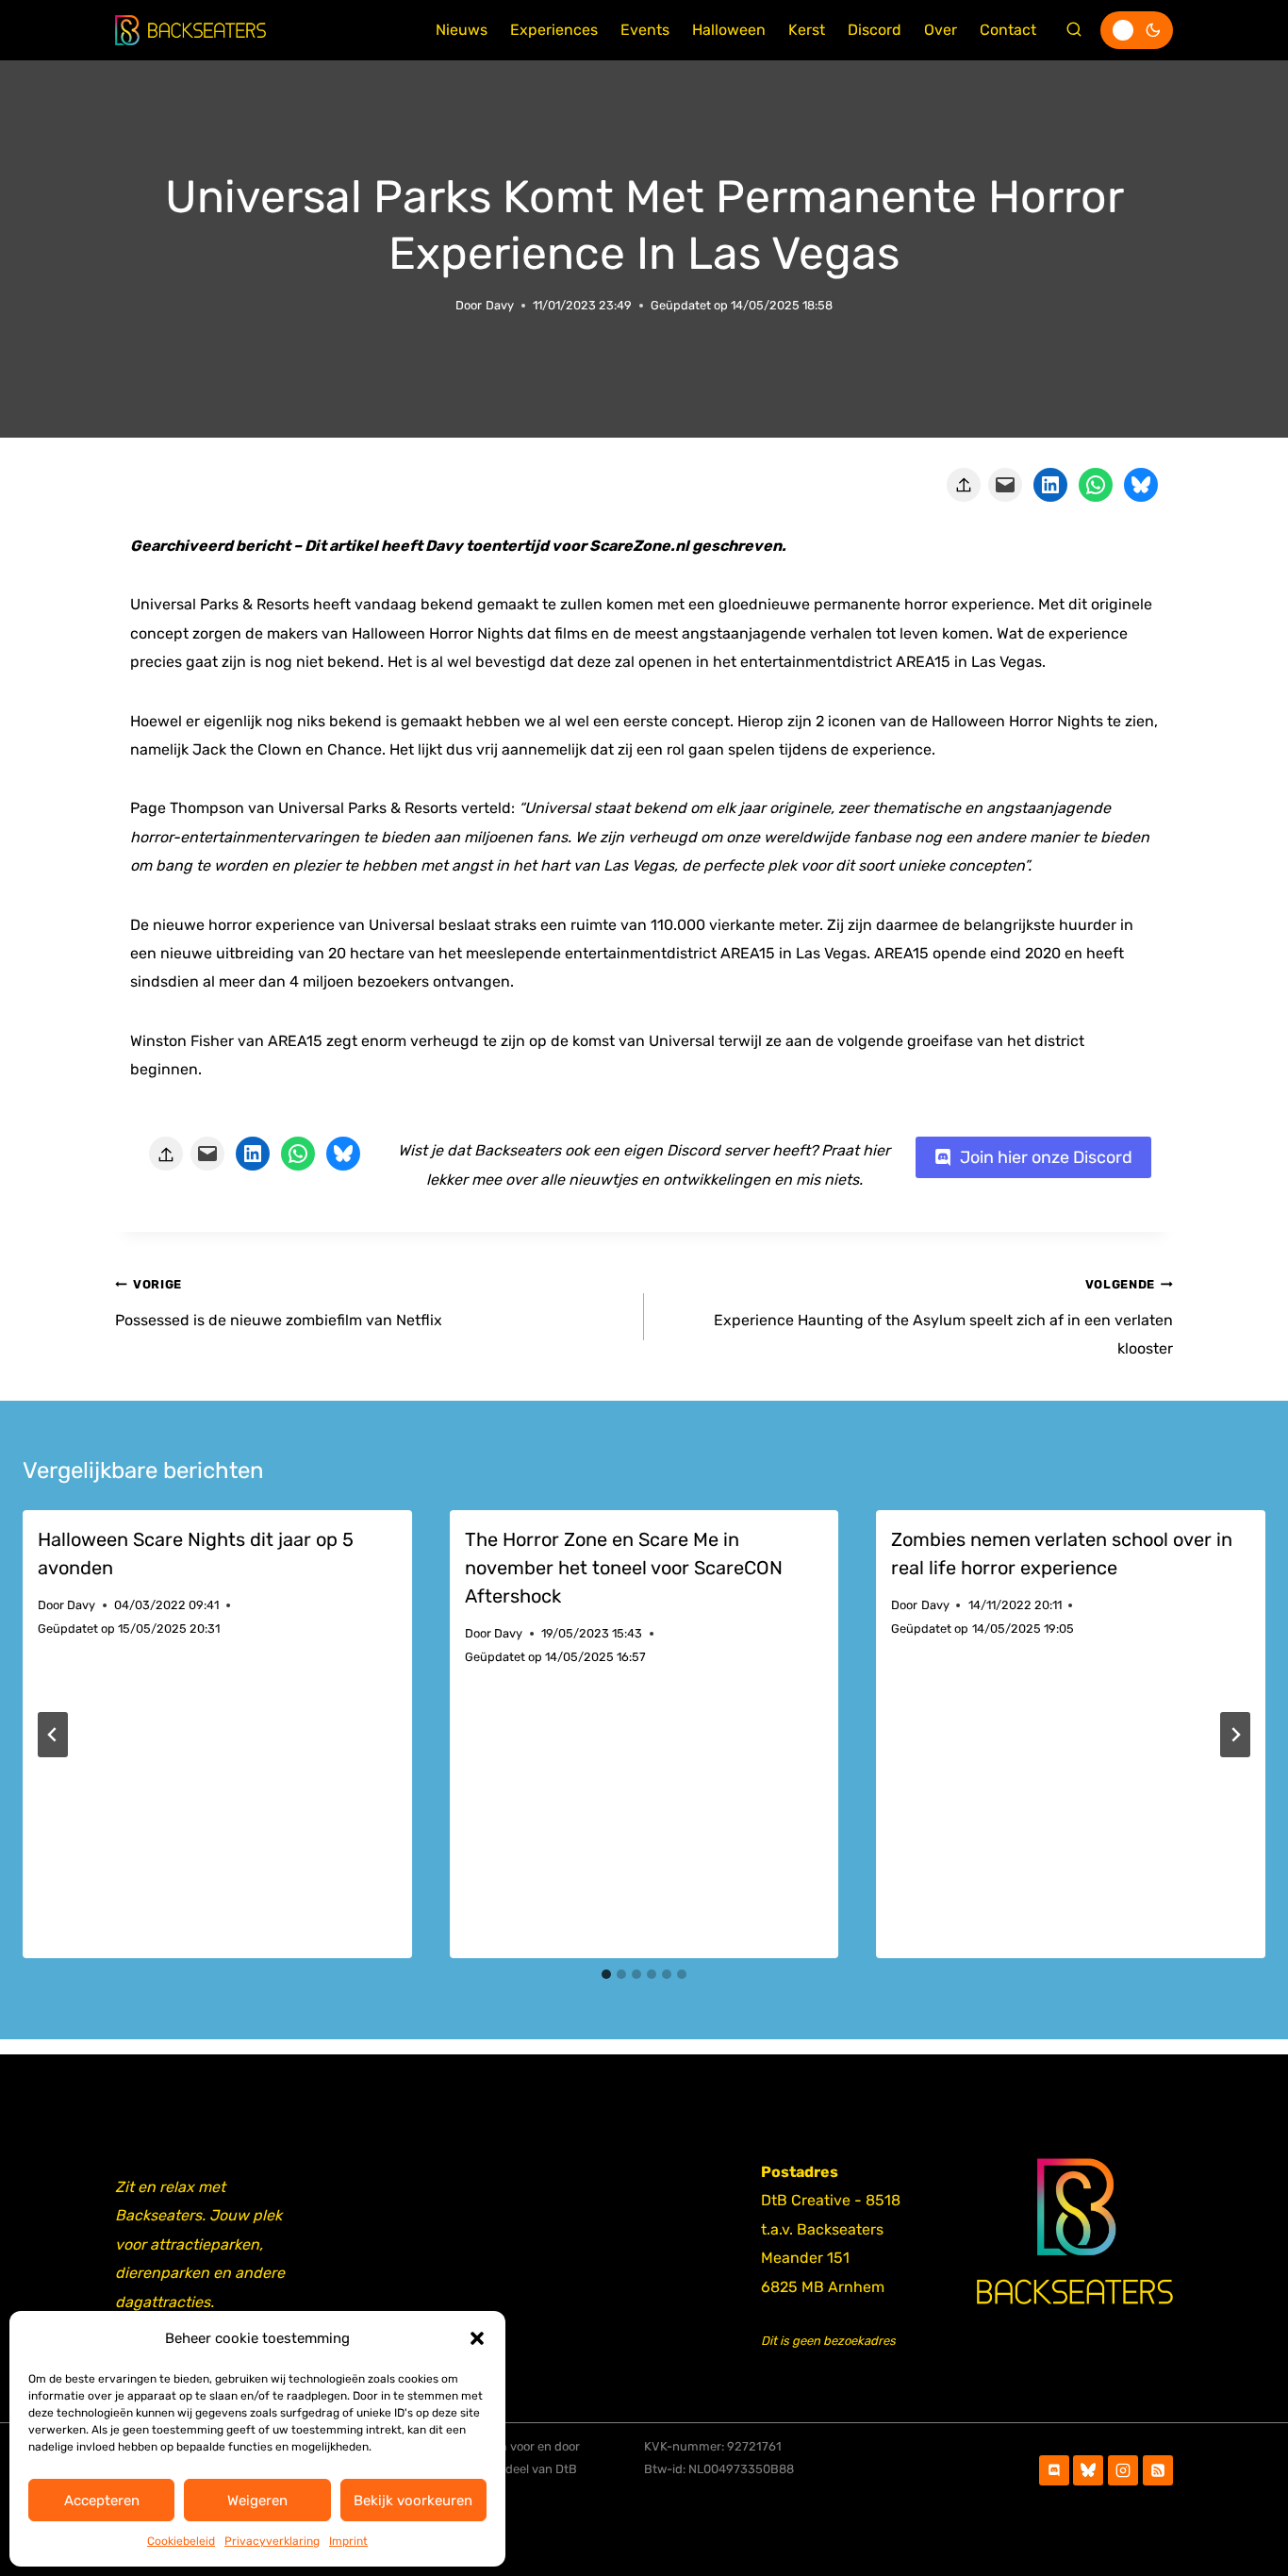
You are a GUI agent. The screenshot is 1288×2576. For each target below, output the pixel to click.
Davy (500, 305)
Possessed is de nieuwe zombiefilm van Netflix (279, 1303)
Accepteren (102, 2501)
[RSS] (1158, 2470)
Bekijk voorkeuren (413, 2501)
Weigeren (257, 2501)
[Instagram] (1123, 2470)
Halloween (729, 30)
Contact (1008, 30)
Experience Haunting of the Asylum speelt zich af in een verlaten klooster (943, 1317)
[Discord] (1054, 2470)
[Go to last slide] (53, 1735)
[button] (477, 2338)
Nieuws (462, 30)
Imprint (348, 2541)
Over (941, 30)
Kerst (807, 30)
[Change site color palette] (1137, 30)
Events (645, 30)
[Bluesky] (1088, 2470)
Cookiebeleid (181, 2541)
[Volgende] (1235, 1735)
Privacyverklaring (272, 2541)
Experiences (554, 30)
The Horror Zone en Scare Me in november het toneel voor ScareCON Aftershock (624, 1568)
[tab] (606, 1974)
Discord (875, 30)
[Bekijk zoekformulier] (1074, 30)
